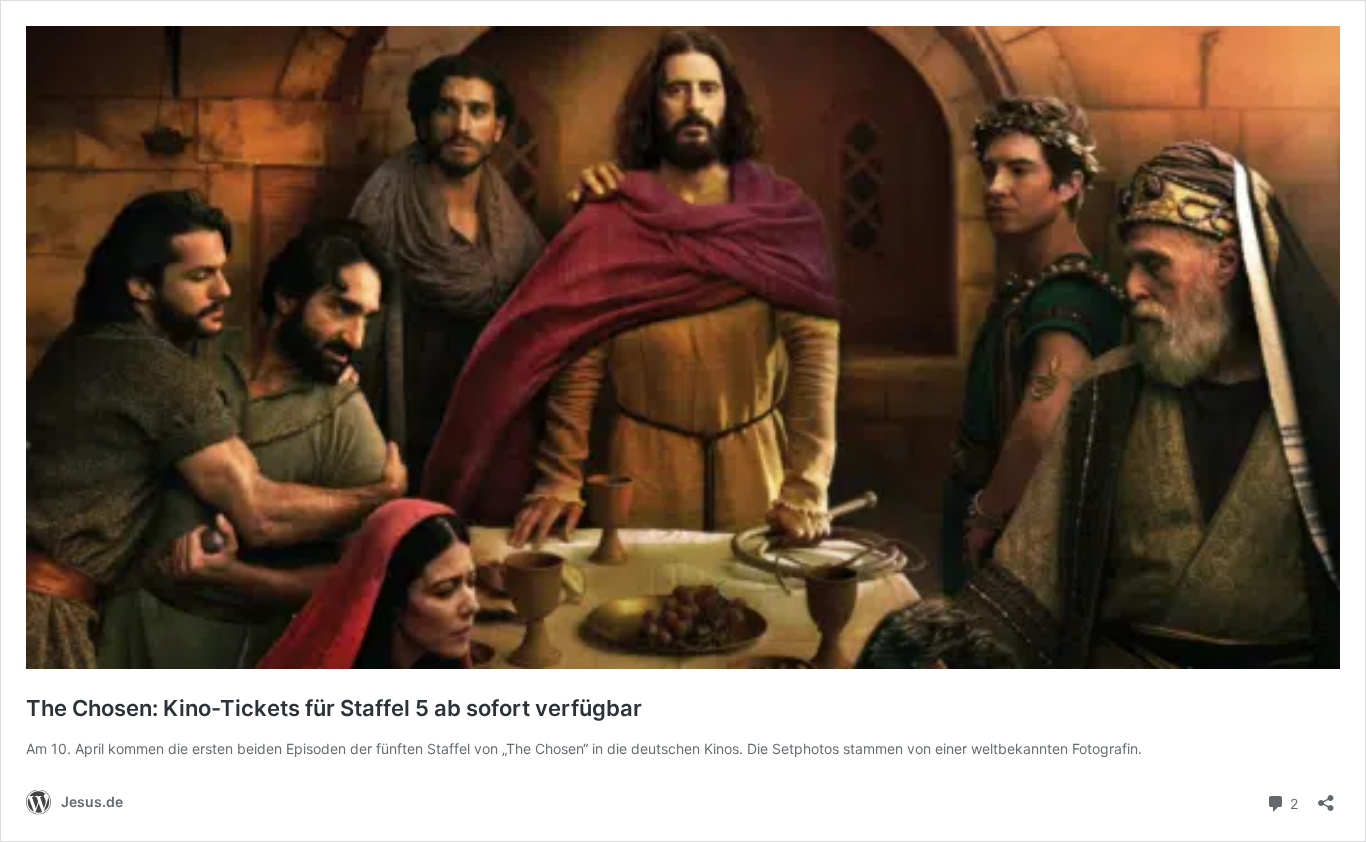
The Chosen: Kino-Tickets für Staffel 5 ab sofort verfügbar (334, 708)
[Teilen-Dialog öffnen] (1326, 796)
